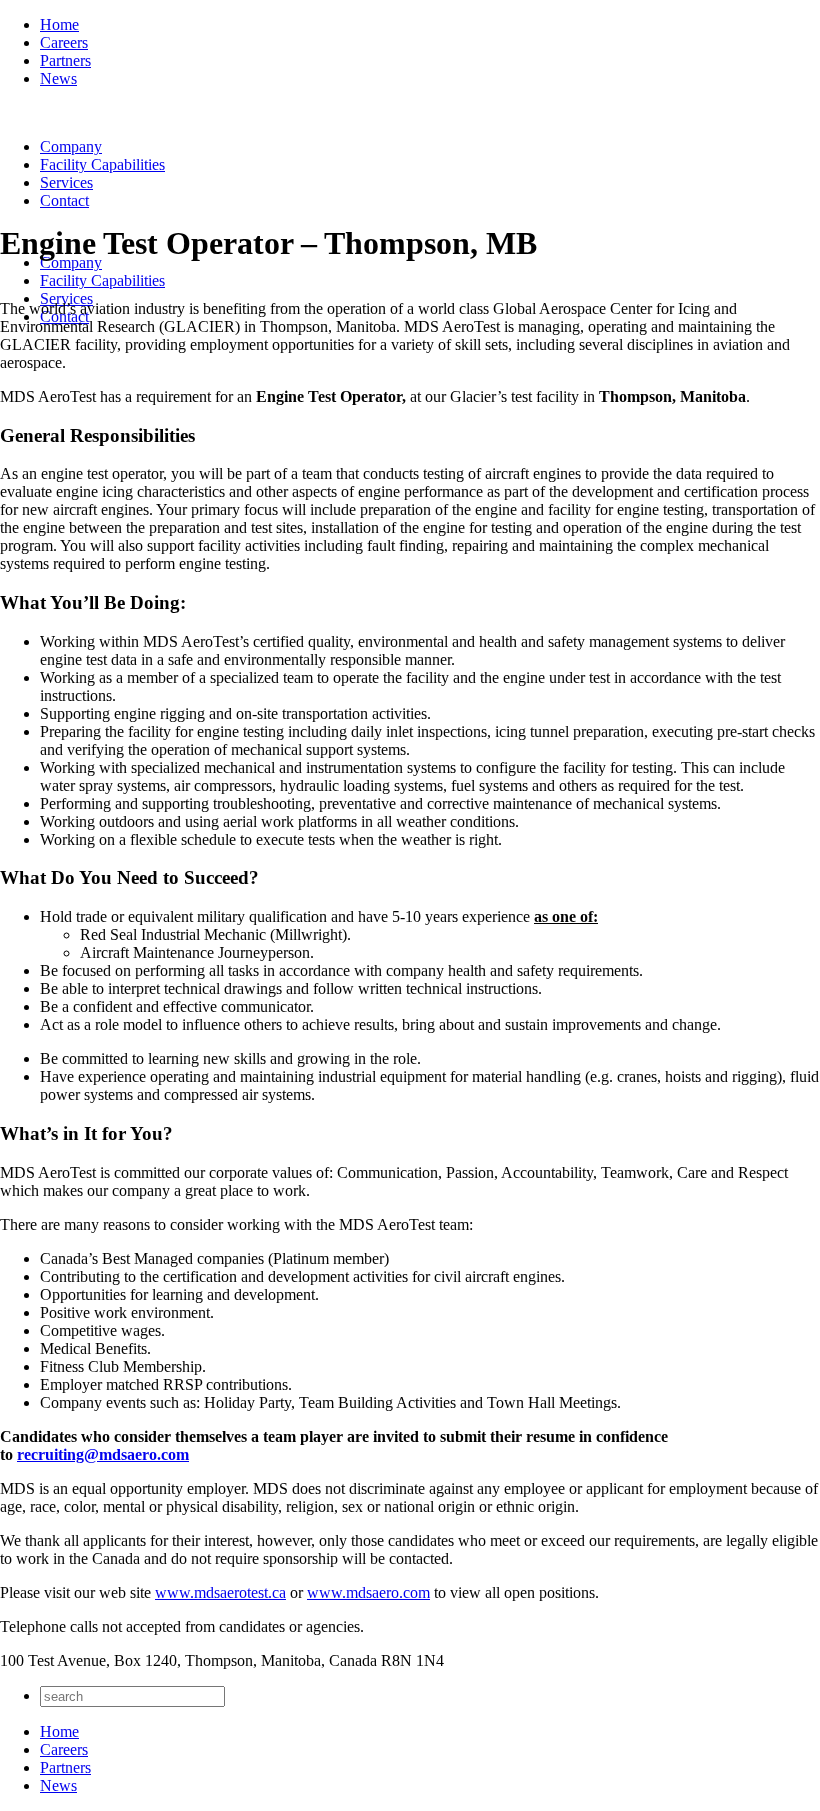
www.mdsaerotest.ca (220, 1592)
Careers (64, 42)
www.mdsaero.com (368, 1592)
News (58, 78)
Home (59, 24)
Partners (65, 60)
